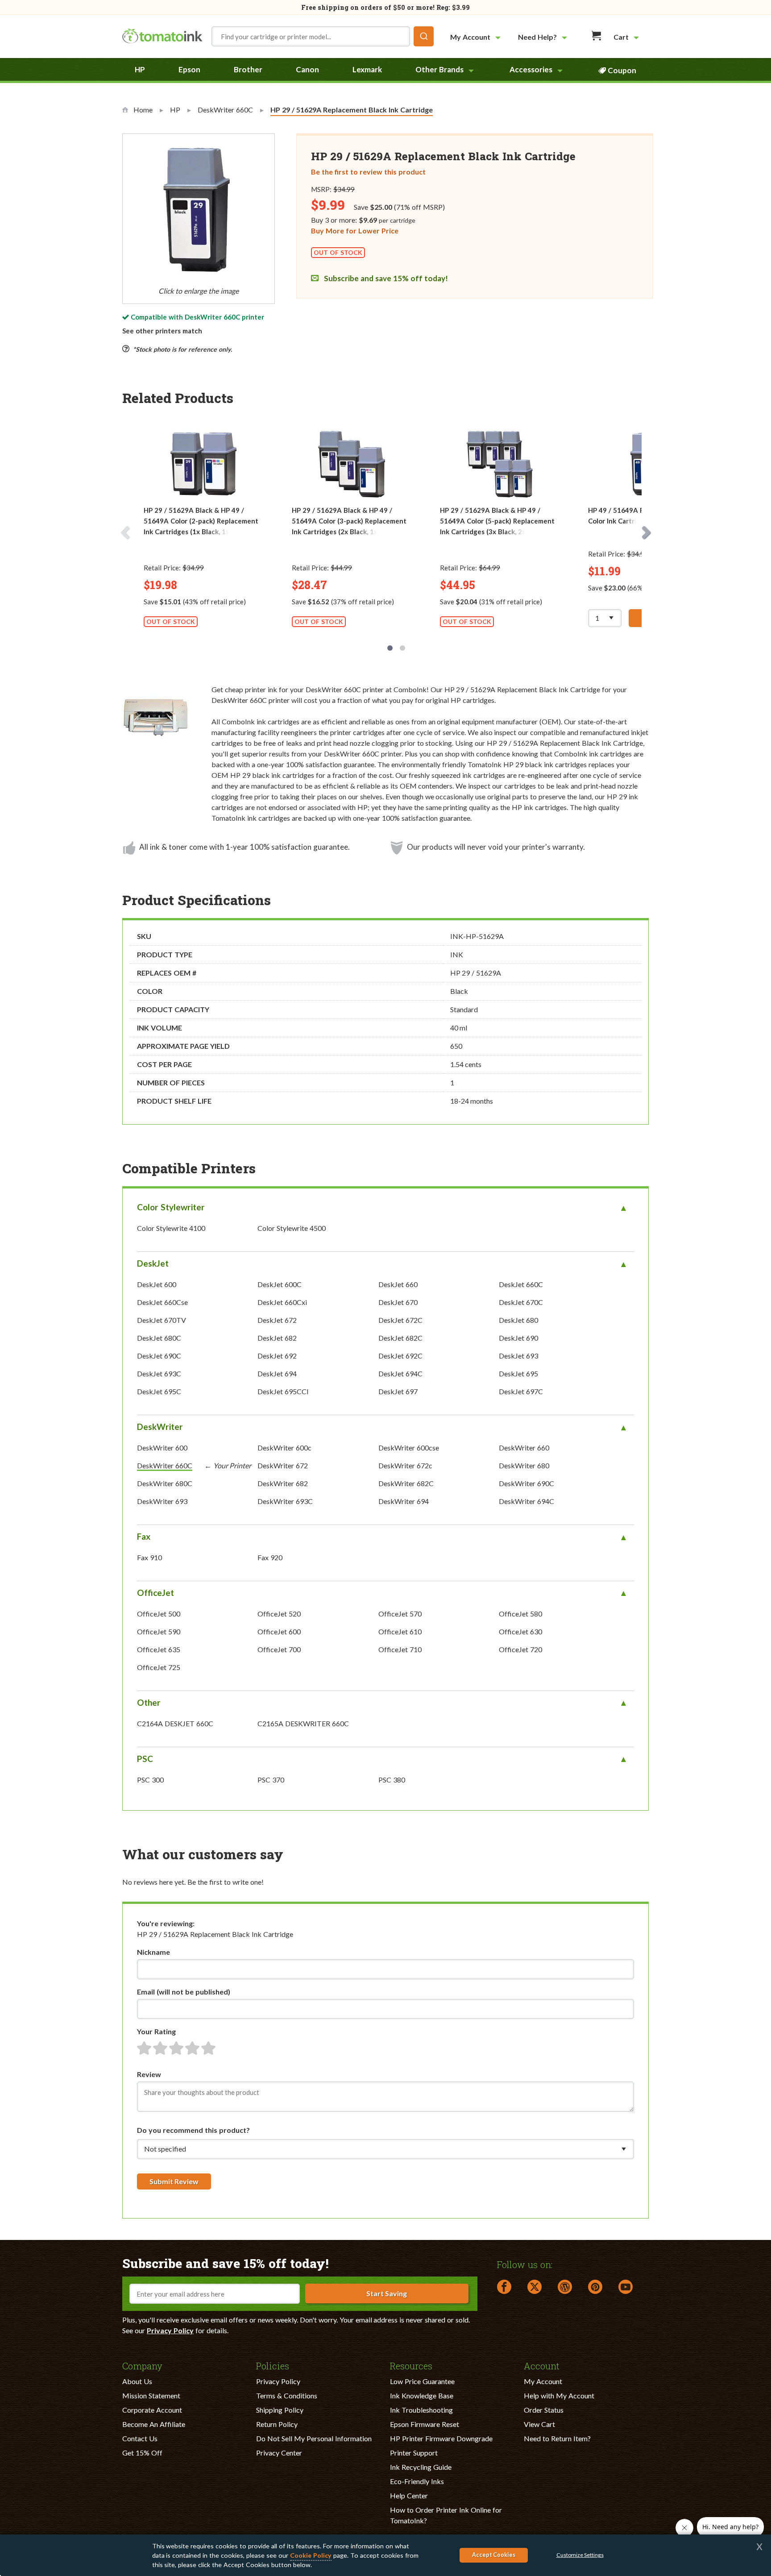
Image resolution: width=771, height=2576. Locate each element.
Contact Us (140, 2438)
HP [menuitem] (140, 69)
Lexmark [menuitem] (367, 69)
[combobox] (323, 36)
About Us (137, 2381)
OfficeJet (155, 1593)
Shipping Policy (280, 2410)
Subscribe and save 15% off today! (385, 278)
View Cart (539, 2424)
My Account (543, 2381)
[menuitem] (477, 37)
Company (142, 2365)
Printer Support (414, 2453)
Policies (273, 2365)
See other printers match (162, 331)
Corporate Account (152, 2410)
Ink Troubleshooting (421, 2410)
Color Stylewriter (171, 1207)
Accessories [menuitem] (531, 69)
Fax (144, 1536)
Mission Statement (151, 2395)
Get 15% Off (142, 2453)
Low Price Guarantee (422, 2381)
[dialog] (385, 2555)
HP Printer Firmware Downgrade (441, 2438)
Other (149, 1702)
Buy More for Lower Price (355, 231)
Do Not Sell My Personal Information (314, 2438)
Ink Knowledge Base (422, 2395)
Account (542, 2365)
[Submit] (424, 36)
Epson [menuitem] (189, 69)
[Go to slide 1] (390, 648)
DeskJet (153, 1263)
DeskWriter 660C (212, 317)
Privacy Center (279, 2453)
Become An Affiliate (154, 2424)
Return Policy (277, 2424)
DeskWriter (160, 1427)
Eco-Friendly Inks (417, 2481)
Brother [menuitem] (248, 69)
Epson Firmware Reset (425, 2424)
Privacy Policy (170, 2330)
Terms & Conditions (287, 2395)
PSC (145, 1759)
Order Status (544, 2410)
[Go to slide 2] (402, 648)
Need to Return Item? (557, 2438)
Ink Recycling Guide (421, 2467)
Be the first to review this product (368, 172)
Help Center (409, 2495)
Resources (411, 2365)
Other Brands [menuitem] (439, 69)
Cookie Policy (311, 2555)
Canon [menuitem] (307, 69)
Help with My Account (559, 2395)
